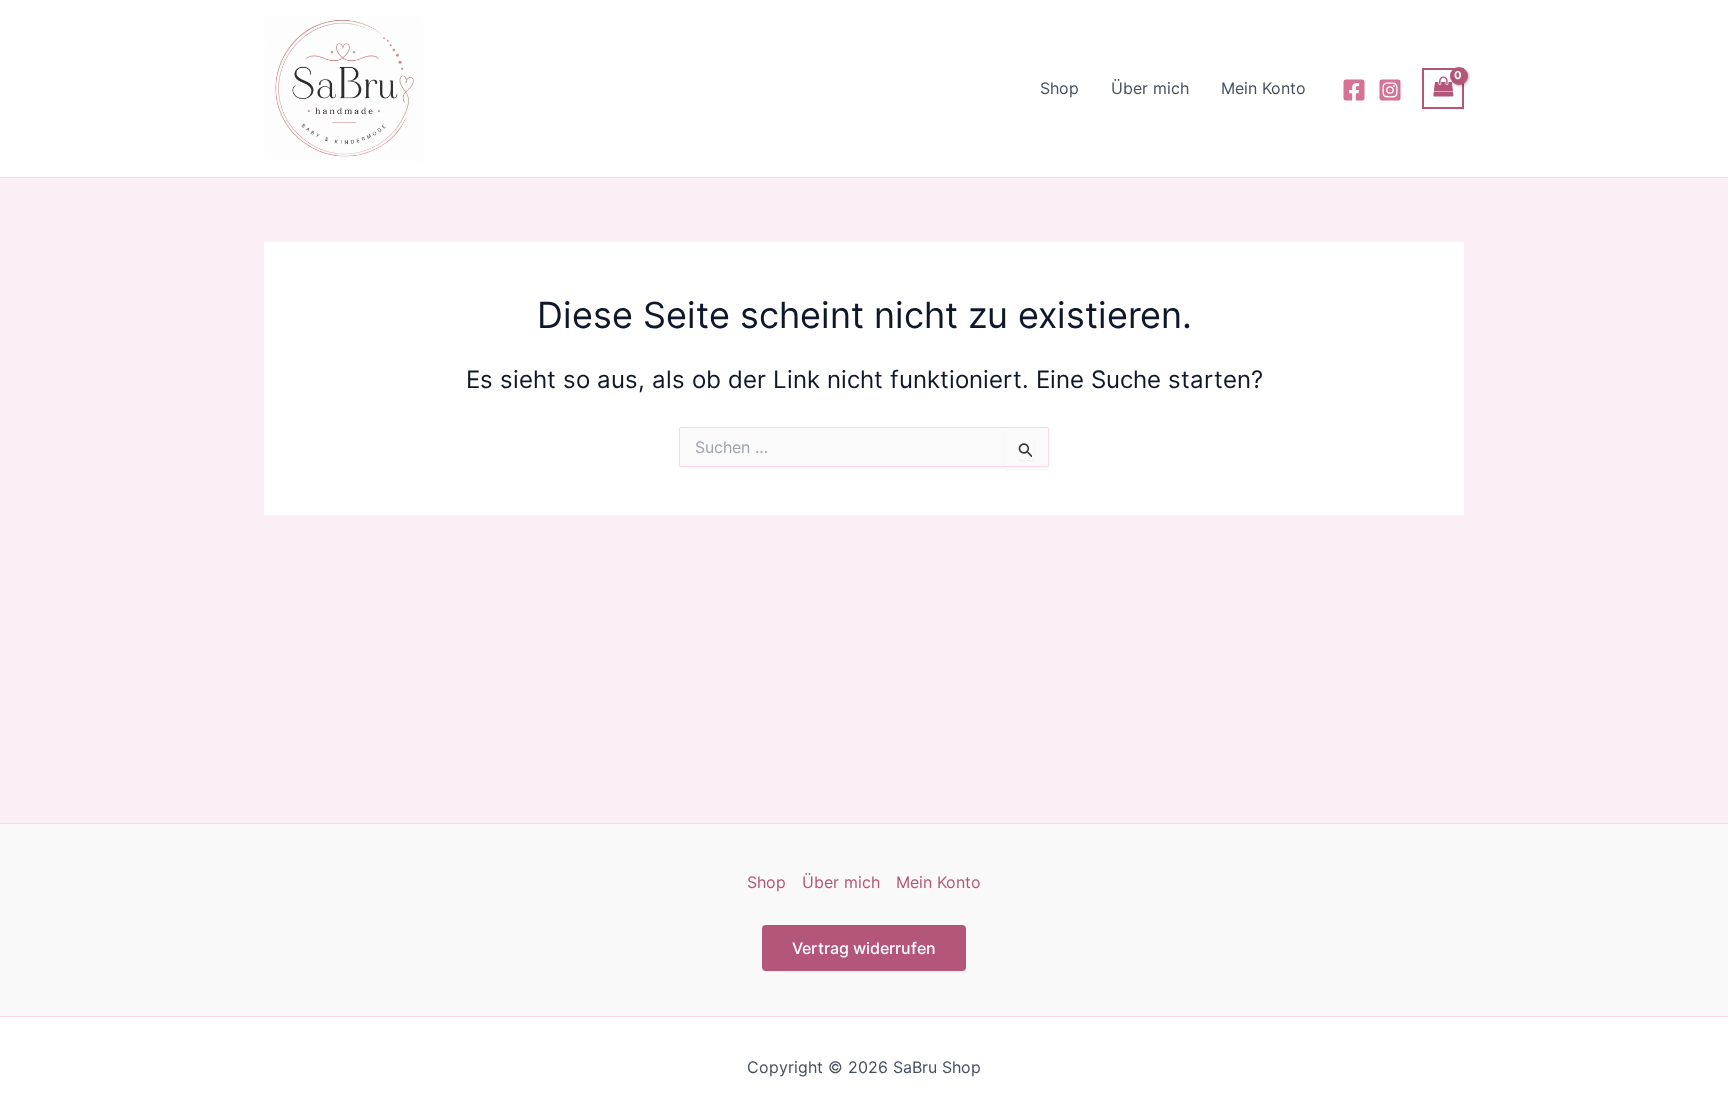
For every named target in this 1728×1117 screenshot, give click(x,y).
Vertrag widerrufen (864, 948)
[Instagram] (1390, 90)
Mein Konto (1263, 88)
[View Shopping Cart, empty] (1443, 88)
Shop (1059, 88)
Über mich (1150, 88)
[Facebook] (1354, 90)
